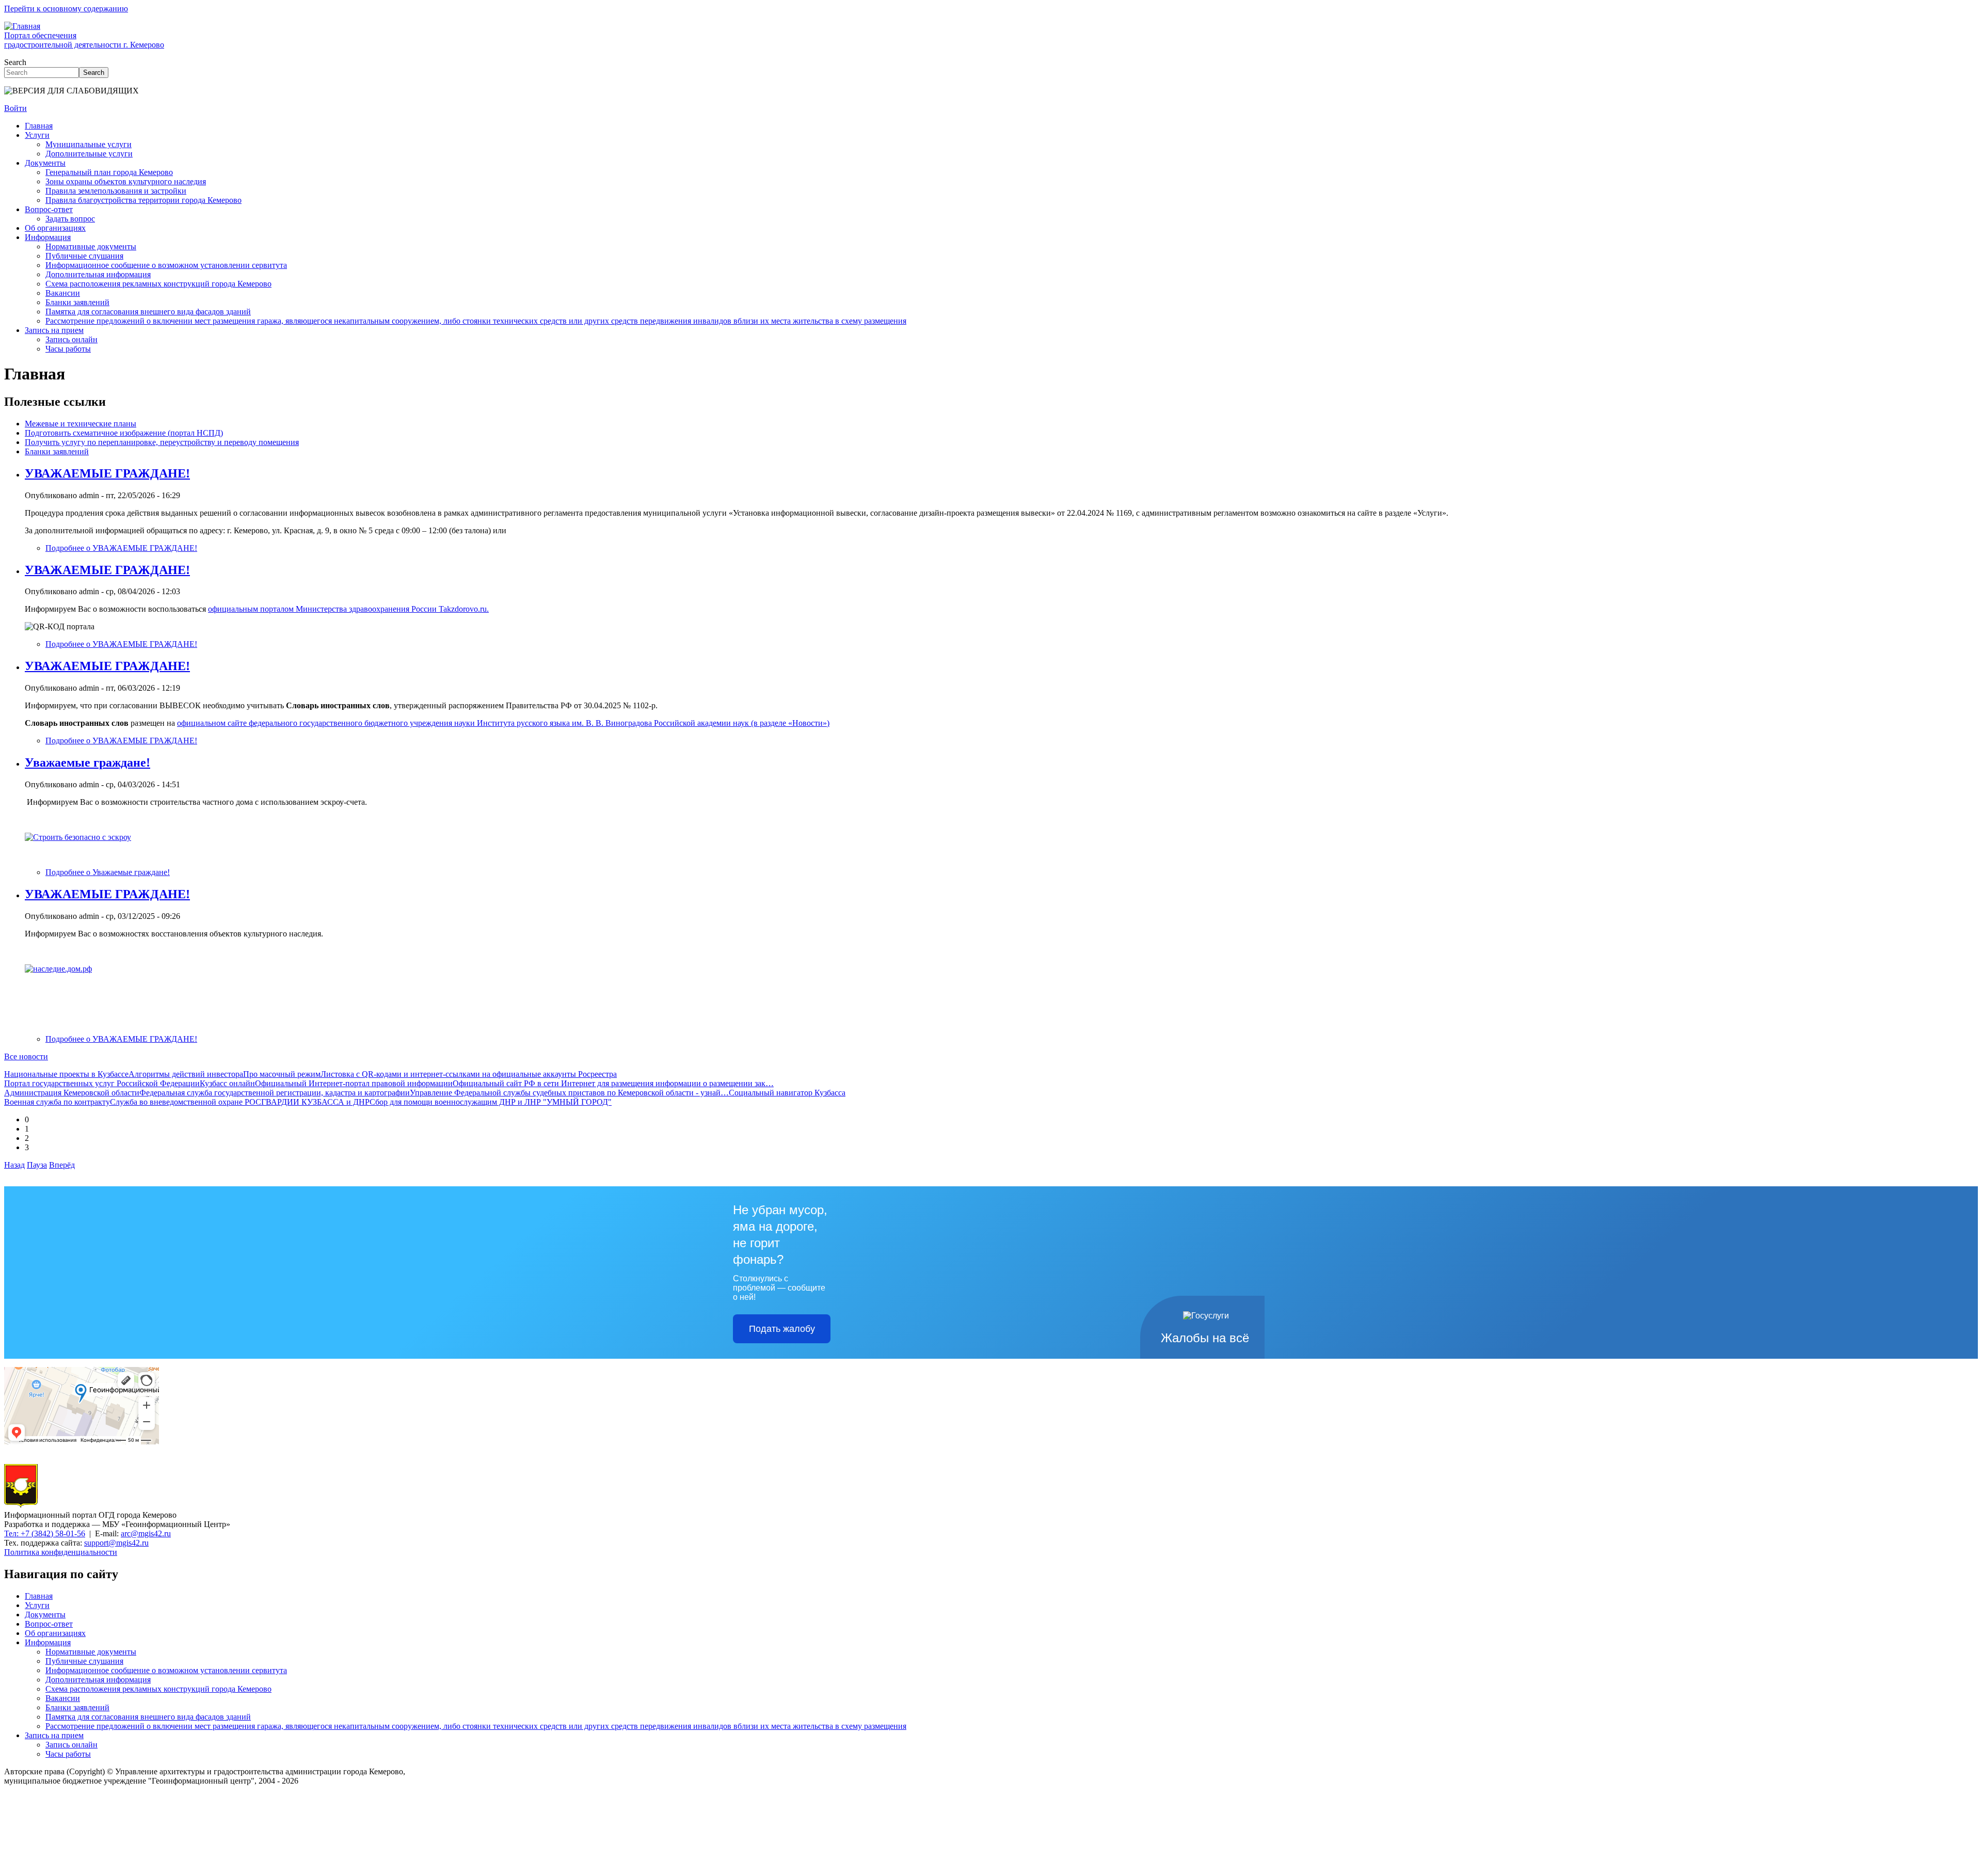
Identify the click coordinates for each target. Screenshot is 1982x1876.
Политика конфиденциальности (61, 1552)
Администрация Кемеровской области (72, 1093)
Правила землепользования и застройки (116, 191)
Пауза (37, 1165)
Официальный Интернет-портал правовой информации (354, 1083)
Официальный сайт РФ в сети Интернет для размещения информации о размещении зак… (613, 1083)
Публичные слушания (84, 256)
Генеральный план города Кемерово (109, 172)
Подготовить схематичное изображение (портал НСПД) (124, 433)
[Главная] (21, 1506)
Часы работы (68, 349)
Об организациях (55, 228)
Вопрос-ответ (49, 209)
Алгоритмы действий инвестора (186, 1074)
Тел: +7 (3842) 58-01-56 (45, 1533)
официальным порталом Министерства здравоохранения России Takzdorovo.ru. (348, 609)
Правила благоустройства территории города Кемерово (143, 200)
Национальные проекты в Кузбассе (66, 1074)
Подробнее (121, 548)
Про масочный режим (282, 1074)
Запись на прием (54, 330)
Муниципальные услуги (89, 144)
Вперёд (62, 1165)
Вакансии (63, 293)
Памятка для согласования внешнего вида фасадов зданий (148, 312)
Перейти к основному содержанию (66, 9)
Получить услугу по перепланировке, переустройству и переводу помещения (162, 442)
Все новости (26, 1056)
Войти (15, 108)
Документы (45, 163)
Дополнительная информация (98, 274)
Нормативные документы (91, 247)
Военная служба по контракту (57, 1102)
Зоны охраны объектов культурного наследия (126, 181)
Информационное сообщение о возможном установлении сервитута (166, 265)
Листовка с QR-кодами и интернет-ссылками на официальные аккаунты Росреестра (469, 1074)
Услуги (37, 135)
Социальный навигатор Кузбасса (787, 1093)
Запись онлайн (71, 339)
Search (15, 62)
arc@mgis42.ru (146, 1533)
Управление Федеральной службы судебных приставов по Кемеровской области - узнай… (569, 1093)
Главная (39, 126)
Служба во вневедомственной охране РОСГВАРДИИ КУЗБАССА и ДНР (240, 1102)
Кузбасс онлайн (227, 1083)
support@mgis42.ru (116, 1543)
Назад (14, 1165)
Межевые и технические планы (81, 424)
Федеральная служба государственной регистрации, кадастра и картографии (275, 1093)
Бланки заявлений (77, 302)
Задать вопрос (70, 219)
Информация (48, 237)
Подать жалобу (782, 1329)
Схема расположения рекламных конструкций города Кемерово (158, 284)
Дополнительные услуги (89, 154)
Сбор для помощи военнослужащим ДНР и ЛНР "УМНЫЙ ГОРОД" (491, 1102)
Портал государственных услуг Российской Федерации (102, 1083)
